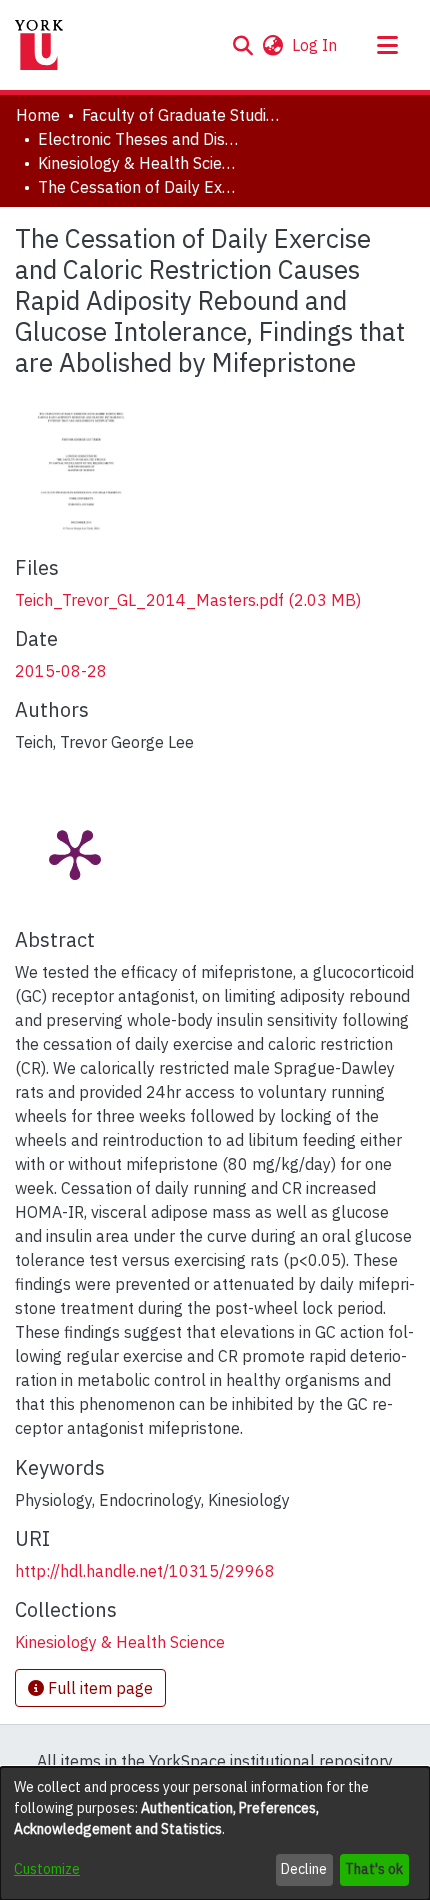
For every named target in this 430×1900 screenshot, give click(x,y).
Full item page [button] (98, 1688)
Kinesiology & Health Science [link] (138, 163)
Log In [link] (315, 45)
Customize (47, 1869)
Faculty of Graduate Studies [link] (182, 115)
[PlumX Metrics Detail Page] (75, 853)
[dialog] (215, 1833)
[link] (188, 600)
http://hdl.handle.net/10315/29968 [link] (145, 1571)
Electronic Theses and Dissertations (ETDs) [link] (138, 139)
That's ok (374, 1869)
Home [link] (38, 115)
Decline (304, 1869)
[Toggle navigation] (387, 45)
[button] (242, 45)
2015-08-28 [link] (61, 671)
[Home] (39, 45)
